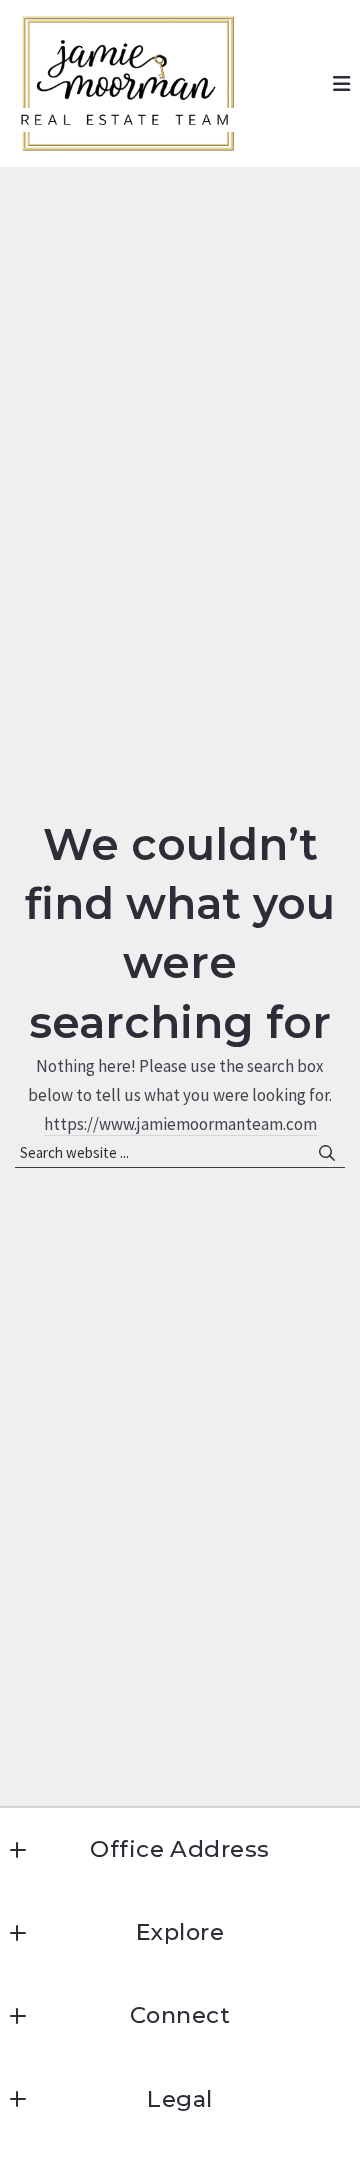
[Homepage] (128, 83)
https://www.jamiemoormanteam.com (180, 1124)
